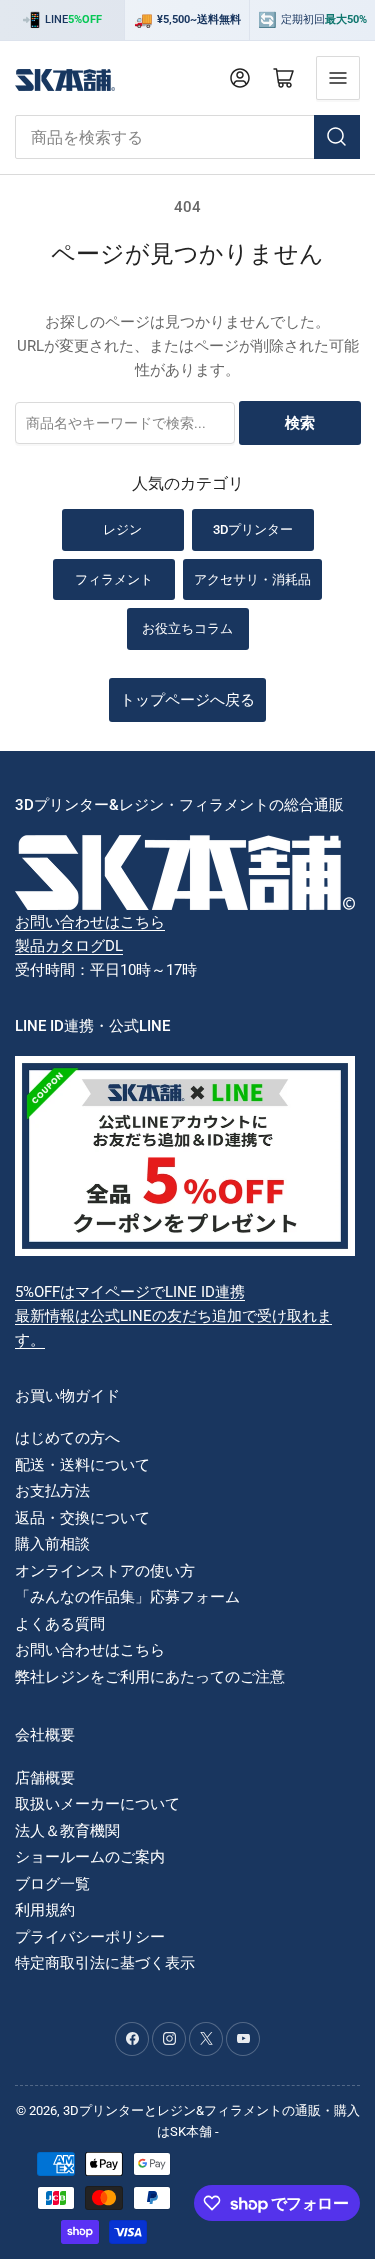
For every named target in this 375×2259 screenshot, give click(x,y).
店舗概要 (45, 1778)
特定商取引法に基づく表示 (105, 1963)
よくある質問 (60, 1624)
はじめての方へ (67, 1438)
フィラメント (114, 579)
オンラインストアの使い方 (105, 1571)
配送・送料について (82, 1465)
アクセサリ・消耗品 (252, 579)
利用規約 (45, 1910)
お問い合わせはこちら (90, 922)
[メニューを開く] (338, 78)
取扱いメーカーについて (97, 1804)
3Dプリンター (253, 529)
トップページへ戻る (187, 700)
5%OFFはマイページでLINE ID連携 (130, 1292)
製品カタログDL (69, 946)
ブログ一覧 (52, 1884)
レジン (122, 529)
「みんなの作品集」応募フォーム (127, 1597)
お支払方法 (52, 1491)
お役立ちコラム (187, 628)
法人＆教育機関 (67, 1831)
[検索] (337, 137)
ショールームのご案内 (90, 1857)
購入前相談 (52, 1544)
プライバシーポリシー (90, 1937)
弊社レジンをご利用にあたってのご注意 (150, 1677)
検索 (300, 423)
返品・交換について (82, 1518)
